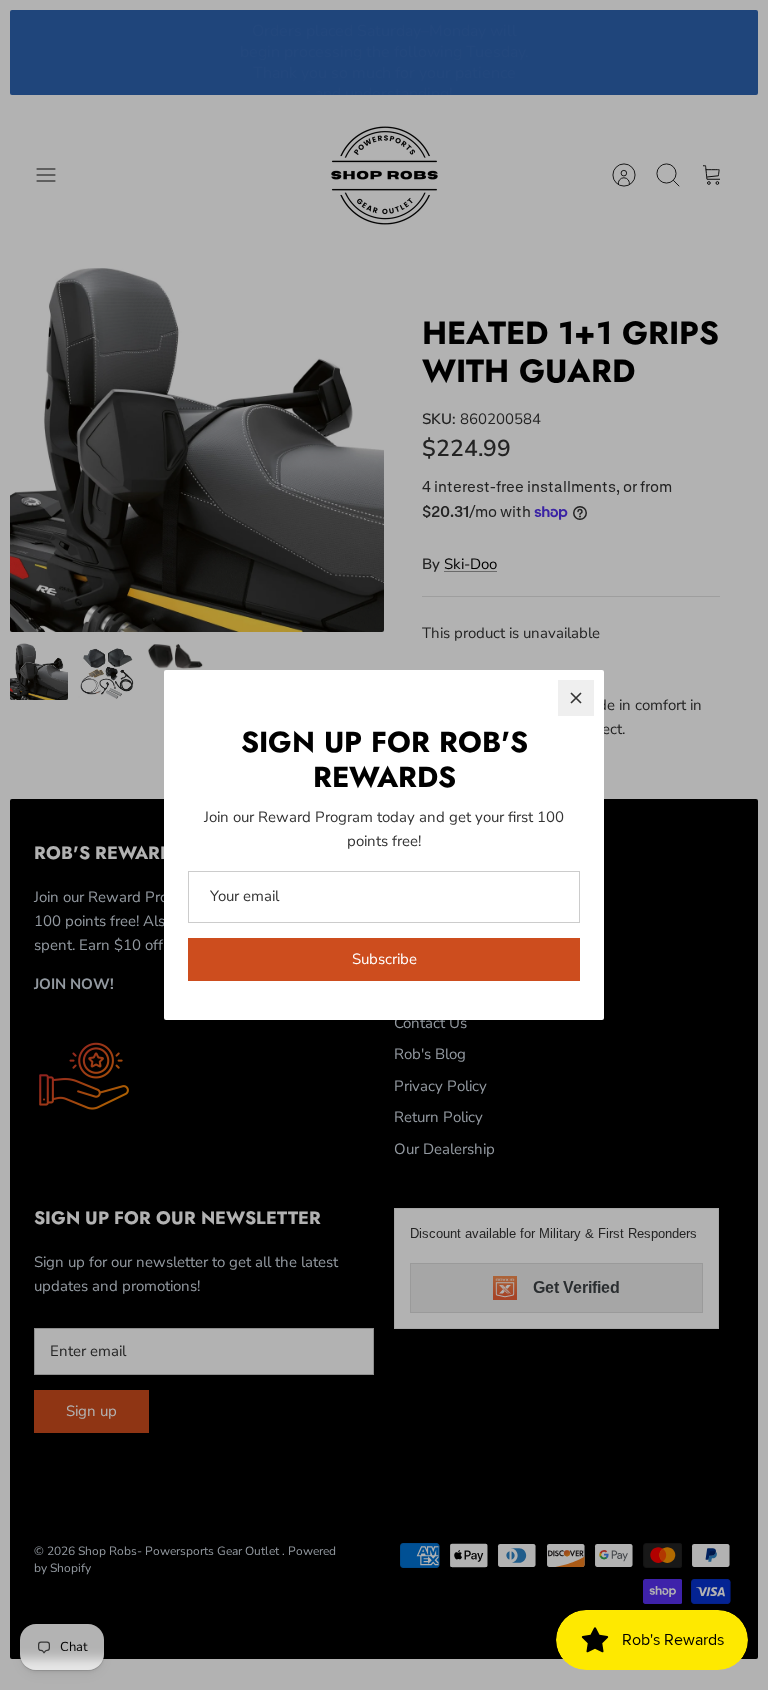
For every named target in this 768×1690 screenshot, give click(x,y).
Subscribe (384, 959)
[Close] (576, 698)
